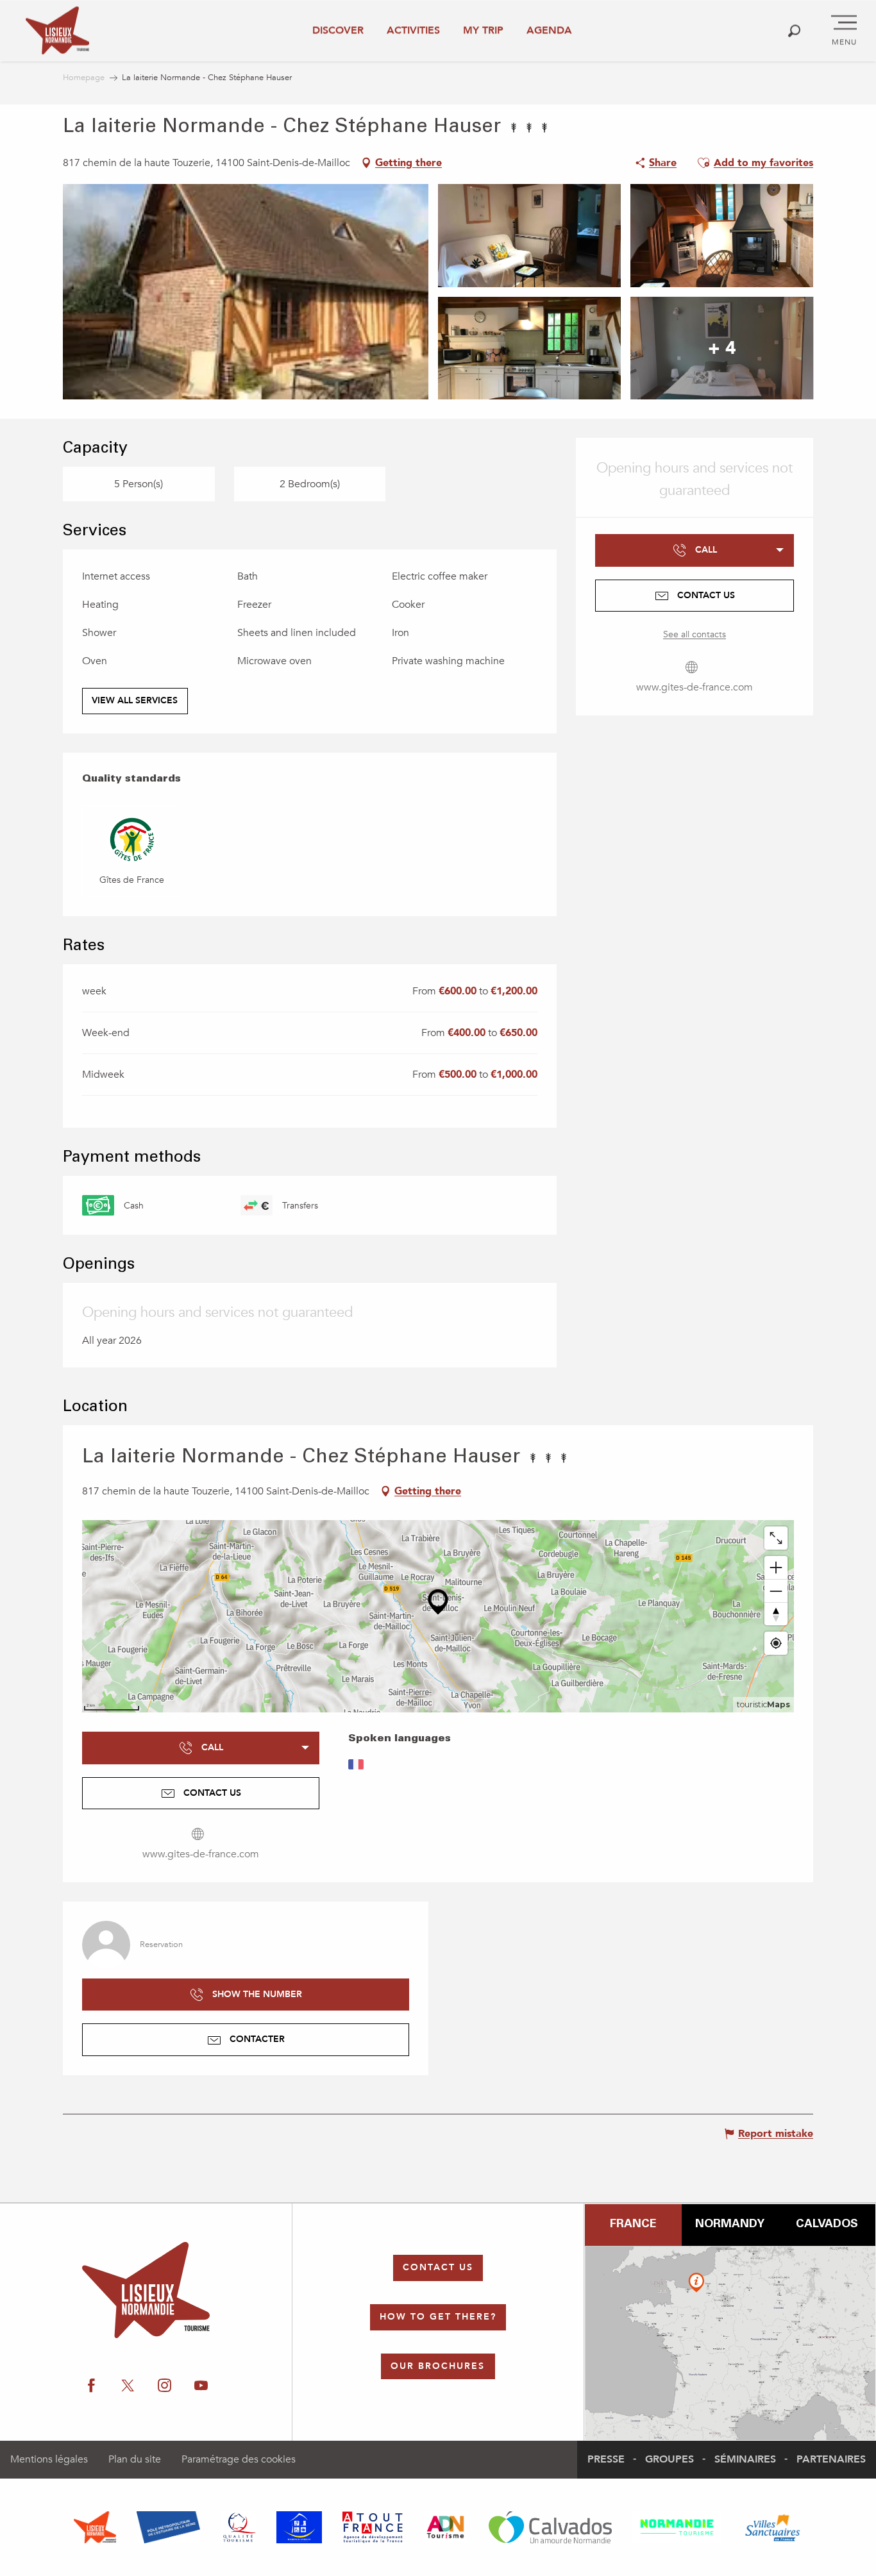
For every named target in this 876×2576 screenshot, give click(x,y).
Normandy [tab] (730, 2225)
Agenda (549, 30)
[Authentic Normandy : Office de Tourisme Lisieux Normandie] (57, 30)
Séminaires (745, 2459)
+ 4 (722, 348)
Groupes (670, 2459)
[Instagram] (164, 2386)
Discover (338, 30)
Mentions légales (49, 2459)
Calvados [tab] (827, 2225)
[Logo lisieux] (146, 2290)
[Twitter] (128, 2386)
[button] (794, 30)
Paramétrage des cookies (239, 2459)
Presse (606, 2459)
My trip (483, 30)
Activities (413, 30)
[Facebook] (91, 2386)
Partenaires (831, 2459)
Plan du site (135, 2459)
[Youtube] (201, 2386)
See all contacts (695, 634)
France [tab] (633, 2225)
